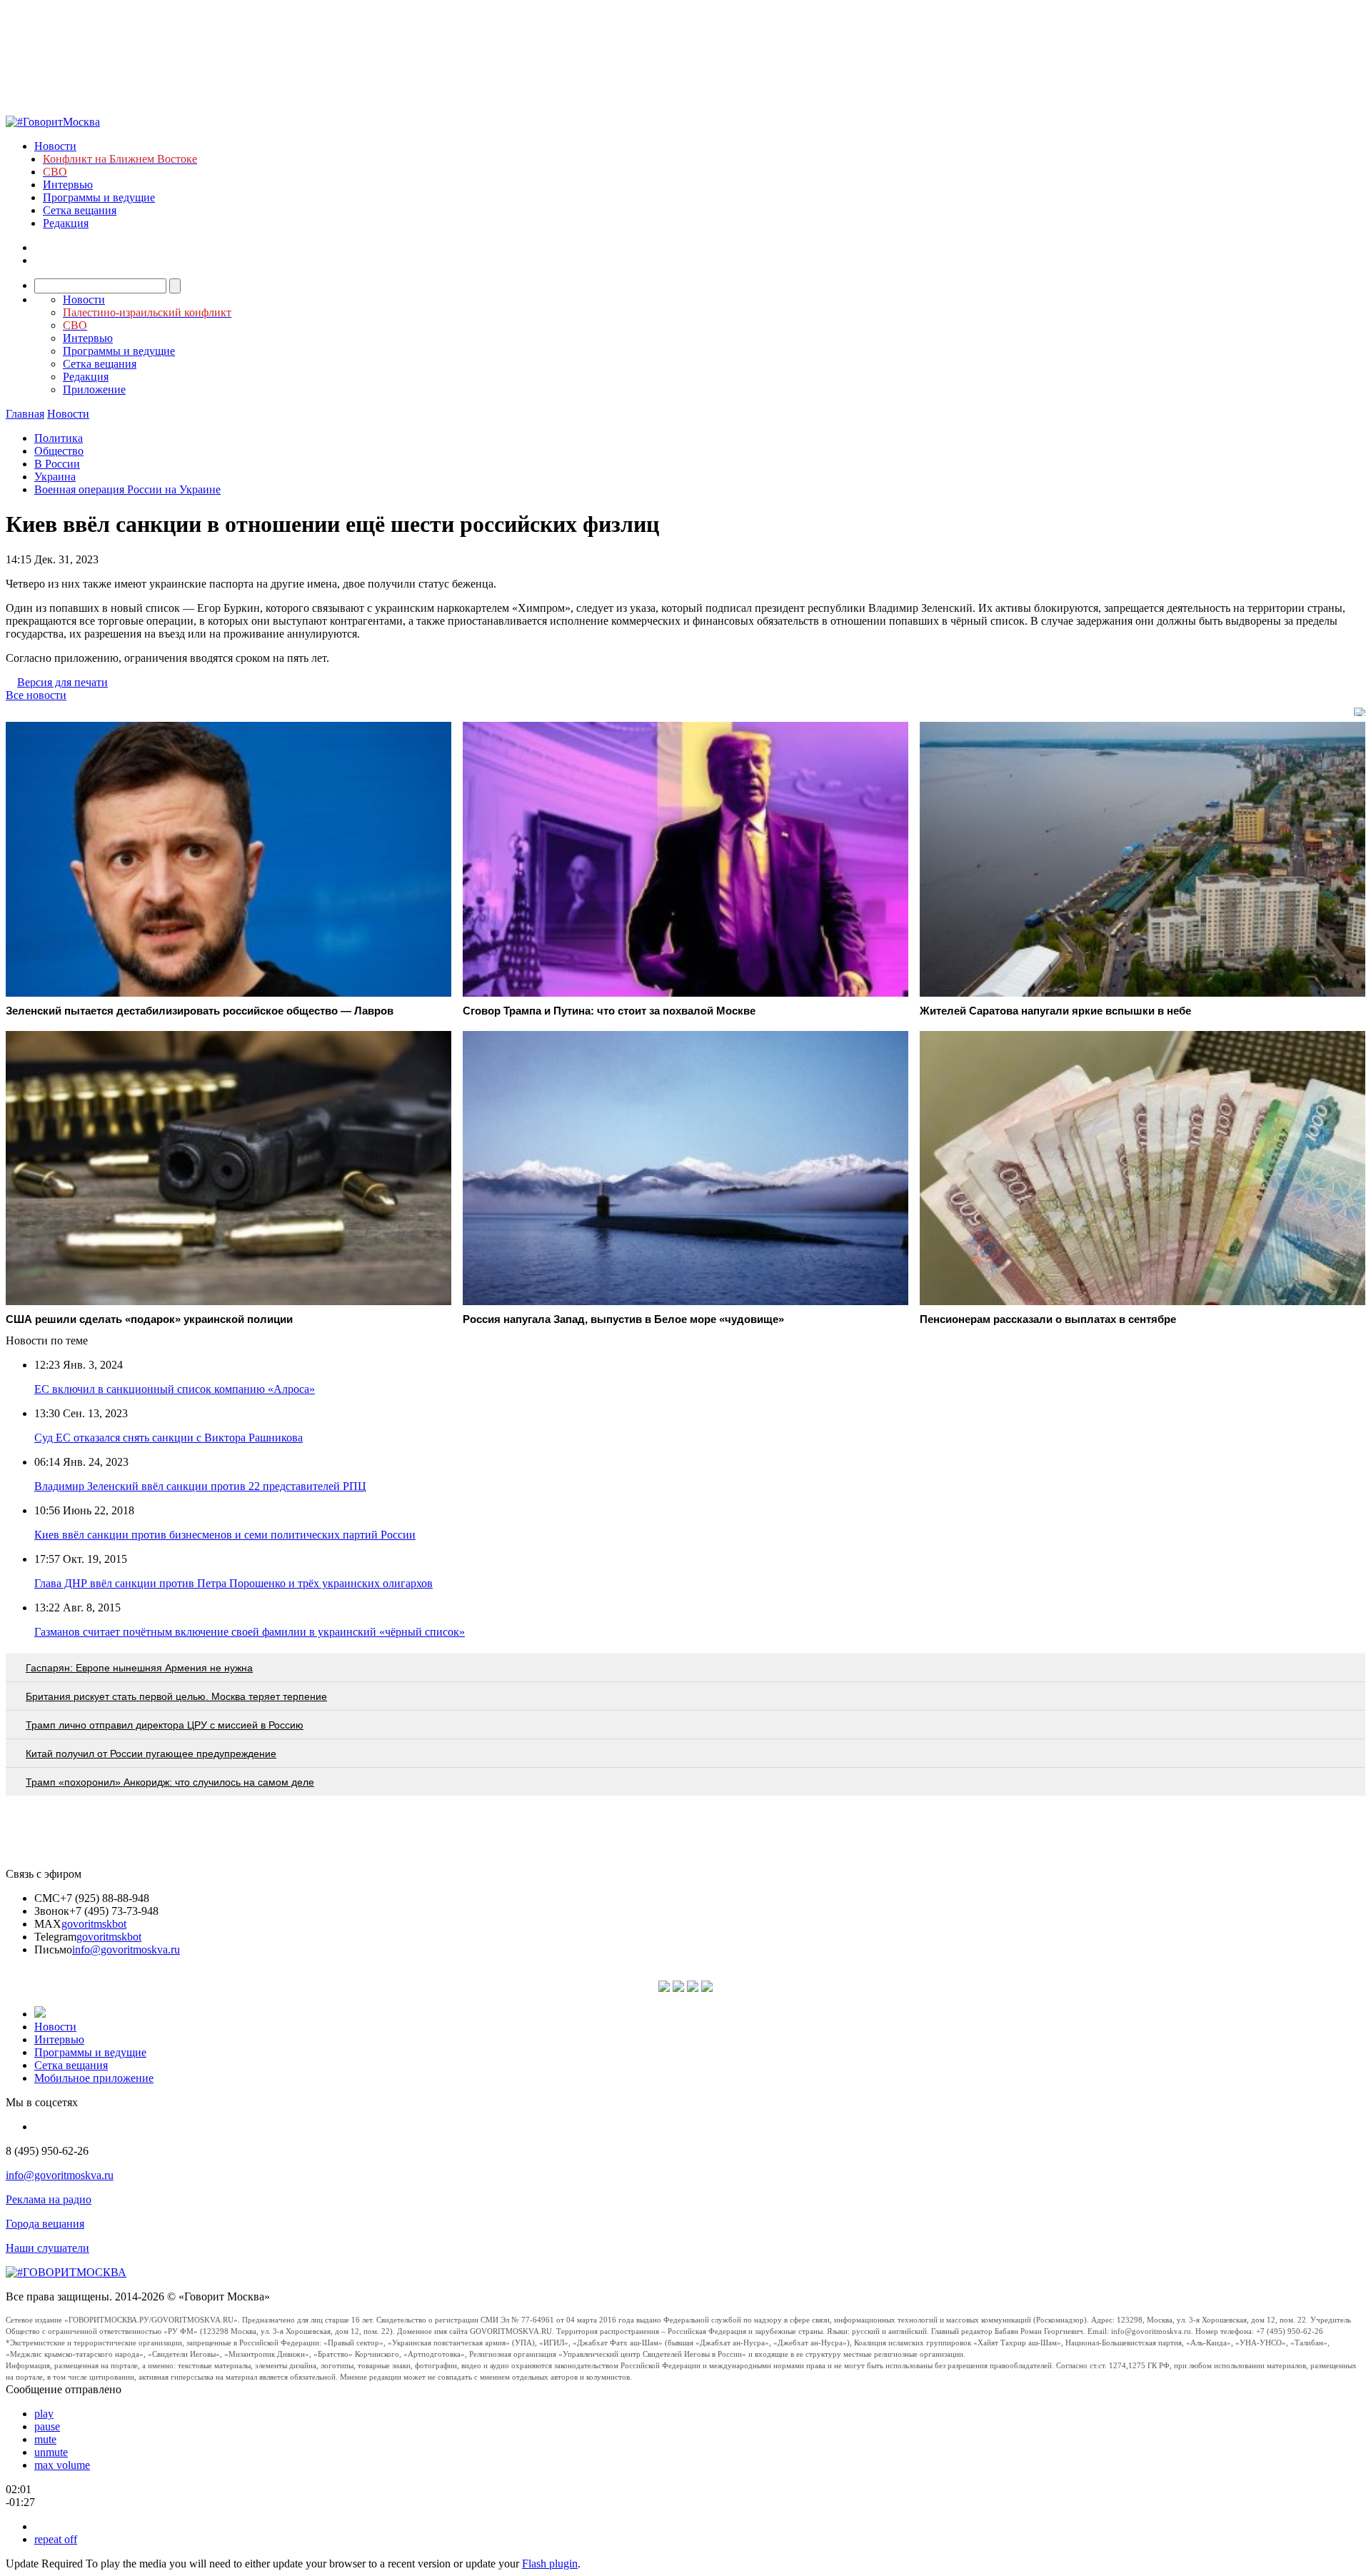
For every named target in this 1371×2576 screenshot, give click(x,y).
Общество (59, 451)
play (44, 2414)
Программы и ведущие (99, 197)
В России (57, 464)
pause (47, 2426)
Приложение (94, 389)
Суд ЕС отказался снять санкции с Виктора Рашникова (169, 1438)
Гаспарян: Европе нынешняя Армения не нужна (139, 1668)
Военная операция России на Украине (127, 489)
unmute (51, 2452)
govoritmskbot (94, 1924)
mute (45, 2439)
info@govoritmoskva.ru (126, 1949)
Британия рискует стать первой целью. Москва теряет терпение (176, 1696)
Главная (25, 414)
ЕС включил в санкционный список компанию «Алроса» (175, 1389)
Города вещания (45, 2224)
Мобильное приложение (94, 2078)
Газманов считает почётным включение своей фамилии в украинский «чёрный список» (250, 1632)
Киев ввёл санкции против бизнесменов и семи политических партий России (225, 1535)
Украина (55, 477)
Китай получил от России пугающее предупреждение (151, 1754)
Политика (59, 438)
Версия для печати (62, 682)
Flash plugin (550, 2564)
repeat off (56, 2539)
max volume (62, 2465)
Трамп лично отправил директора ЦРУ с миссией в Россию (165, 1725)
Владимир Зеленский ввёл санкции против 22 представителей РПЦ (200, 1486)
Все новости (36, 695)
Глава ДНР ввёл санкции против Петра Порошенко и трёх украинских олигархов (233, 1583)
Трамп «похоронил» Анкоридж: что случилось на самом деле (170, 1782)
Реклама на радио (49, 2199)
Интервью (68, 185)
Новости (55, 146)
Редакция (66, 223)
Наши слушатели (47, 2248)
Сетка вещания (80, 210)
